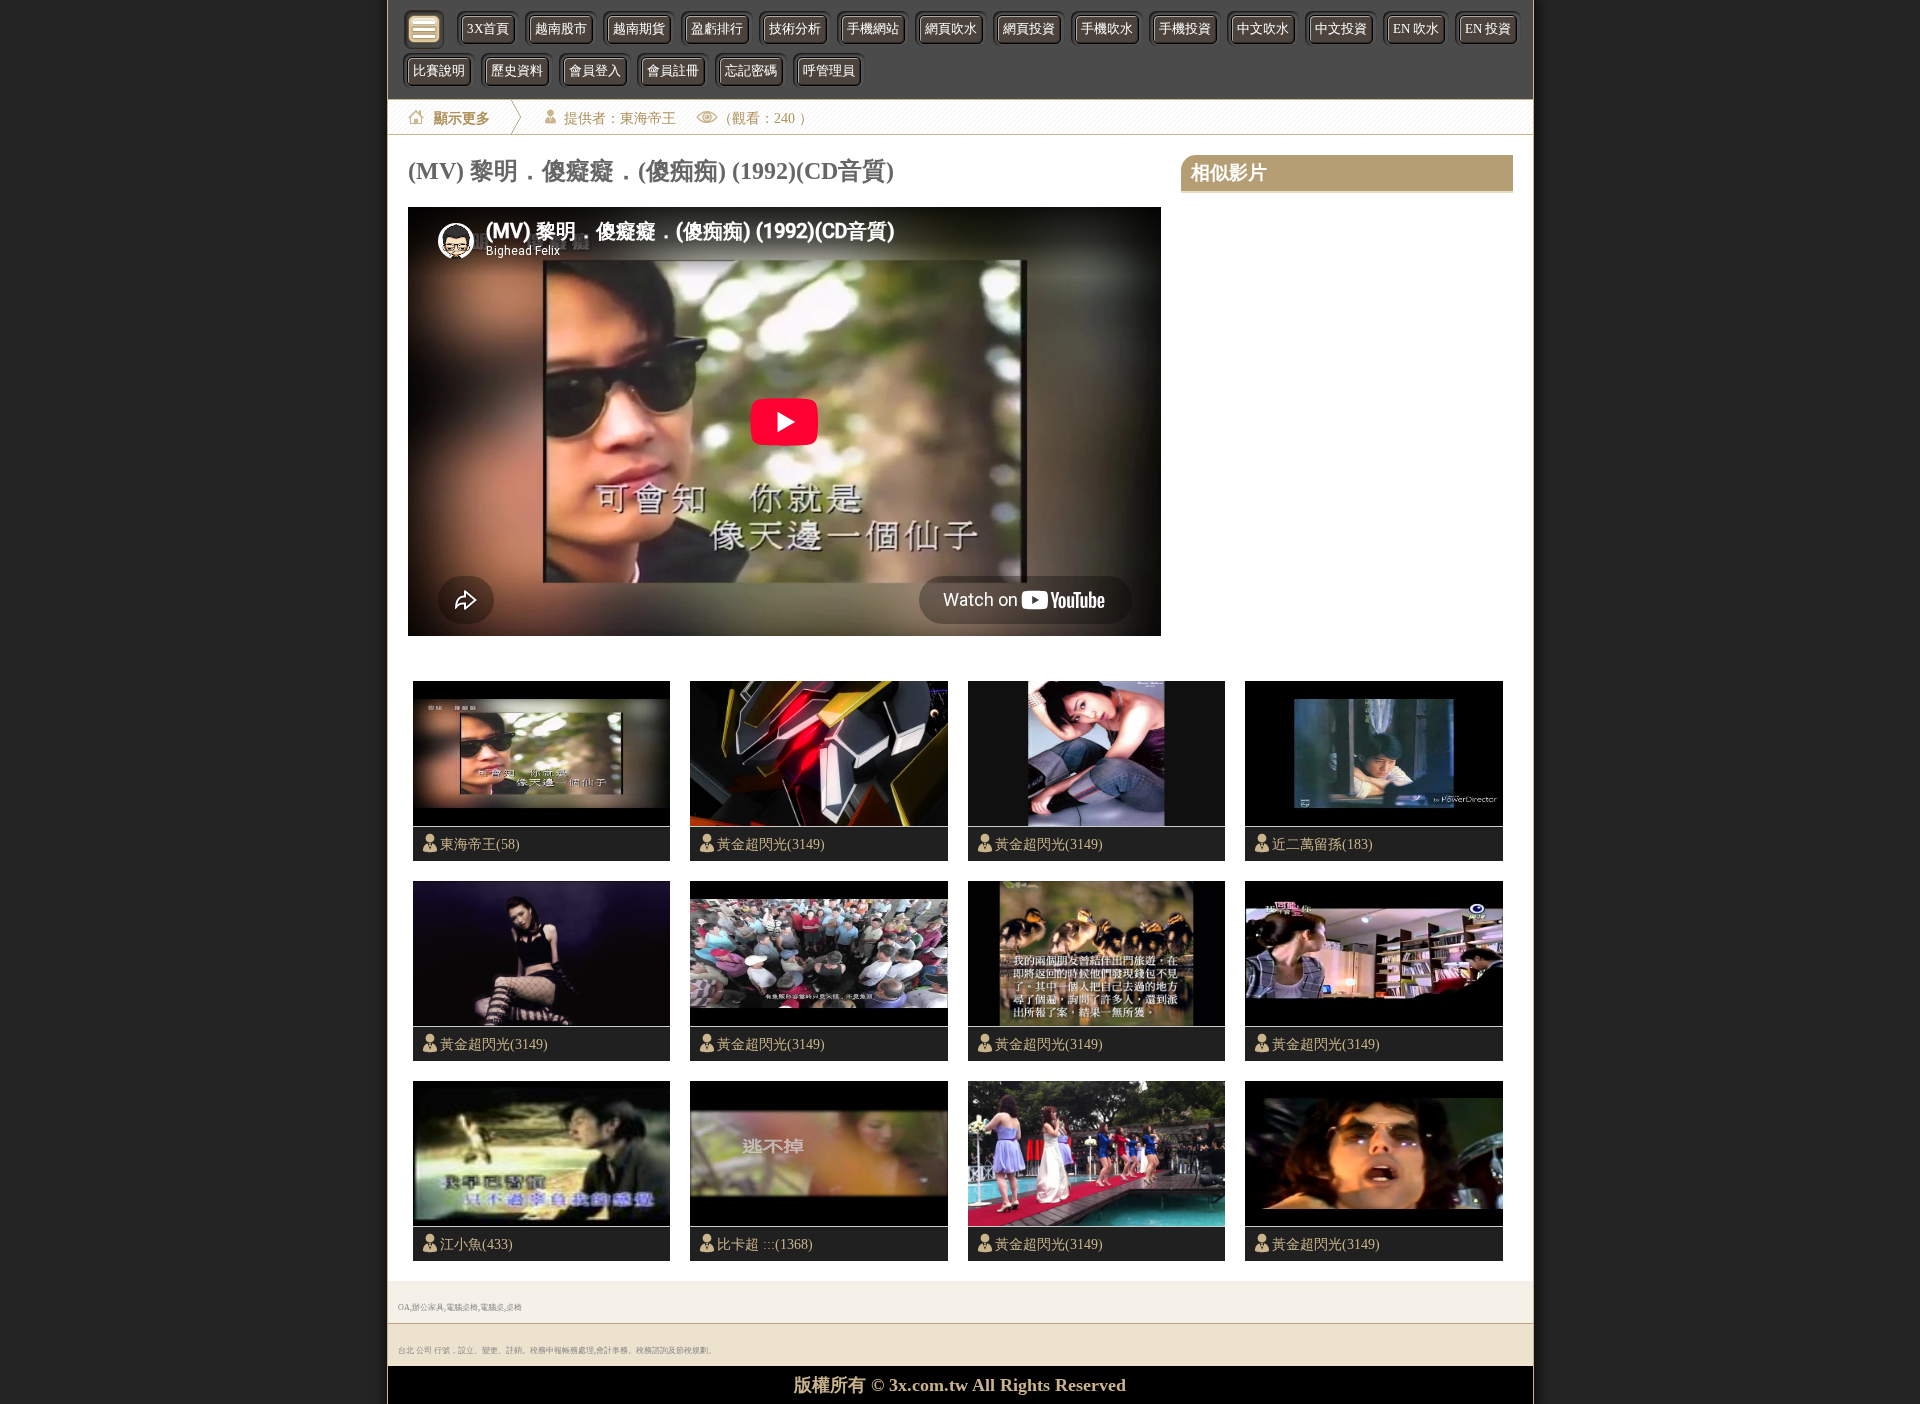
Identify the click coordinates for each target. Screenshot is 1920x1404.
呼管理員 (829, 71)
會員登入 (595, 71)
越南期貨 (639, 29)
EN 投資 (1488, 29)
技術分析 (795, 29)
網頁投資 (1029, 29)
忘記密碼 (751, 71)
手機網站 (873, 29)
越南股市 (561, 29)
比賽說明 (439, 71)
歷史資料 (517, 71)
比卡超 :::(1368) (765, 1244)
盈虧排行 (717, 29)
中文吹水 (1263, 29)
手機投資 (1185, 29)
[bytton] (425, 27)
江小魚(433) (476, 1244)
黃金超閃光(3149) (771, 844)
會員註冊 (673, 71)
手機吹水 (1107, 29)
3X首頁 (488, 29)
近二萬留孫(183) (1322, 844)
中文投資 (1341, 29)
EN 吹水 (1416, 29)
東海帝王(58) (480, 844)
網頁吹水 (951, 29)
